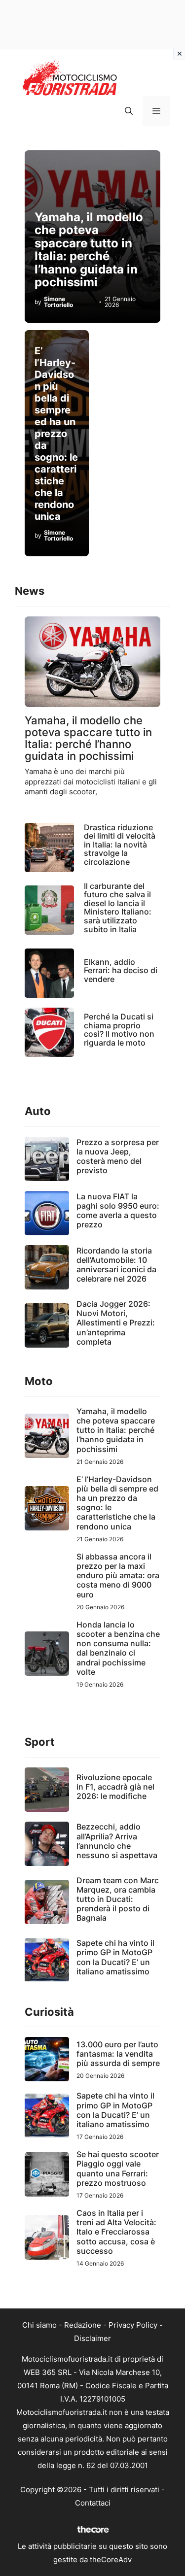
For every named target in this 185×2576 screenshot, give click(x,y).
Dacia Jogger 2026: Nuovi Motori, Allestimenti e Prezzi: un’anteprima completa (116, 1323)
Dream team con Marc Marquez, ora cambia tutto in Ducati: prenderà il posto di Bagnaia (118, 1899)
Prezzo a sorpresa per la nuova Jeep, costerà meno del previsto (118, 1156)
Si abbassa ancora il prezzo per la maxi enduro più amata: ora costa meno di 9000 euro (118, 1576)
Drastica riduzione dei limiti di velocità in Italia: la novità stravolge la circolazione (120, 845)
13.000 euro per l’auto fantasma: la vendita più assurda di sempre (118, 2054)
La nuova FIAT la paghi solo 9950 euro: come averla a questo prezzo (118, 1211)
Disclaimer (92, 2338)
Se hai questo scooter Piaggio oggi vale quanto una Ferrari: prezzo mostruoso (118, 2169)
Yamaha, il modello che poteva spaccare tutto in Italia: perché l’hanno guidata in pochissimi (89, 250)
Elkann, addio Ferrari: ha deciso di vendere (121, 970)
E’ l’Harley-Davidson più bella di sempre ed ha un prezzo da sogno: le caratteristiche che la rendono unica (56, 434)
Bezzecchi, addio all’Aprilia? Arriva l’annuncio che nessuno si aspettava (117, 1841)
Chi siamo (39, 2325)
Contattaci (93, 2503)
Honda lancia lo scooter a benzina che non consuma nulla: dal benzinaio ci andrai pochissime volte (118, 1648)
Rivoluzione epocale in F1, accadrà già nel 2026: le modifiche (115, 1787)
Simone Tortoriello (58, 302)
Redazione (83, 2325)
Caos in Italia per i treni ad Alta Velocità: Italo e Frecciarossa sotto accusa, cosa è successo (116, 2232)
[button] (129, 111)
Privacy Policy (133, 2325)
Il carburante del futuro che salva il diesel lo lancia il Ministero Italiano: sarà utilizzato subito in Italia (118, 908)
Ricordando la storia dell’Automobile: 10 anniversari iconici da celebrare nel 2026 (116, 1265)
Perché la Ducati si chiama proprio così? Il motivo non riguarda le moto (119, 1030)
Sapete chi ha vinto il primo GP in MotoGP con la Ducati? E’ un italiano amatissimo (115, 1957)
